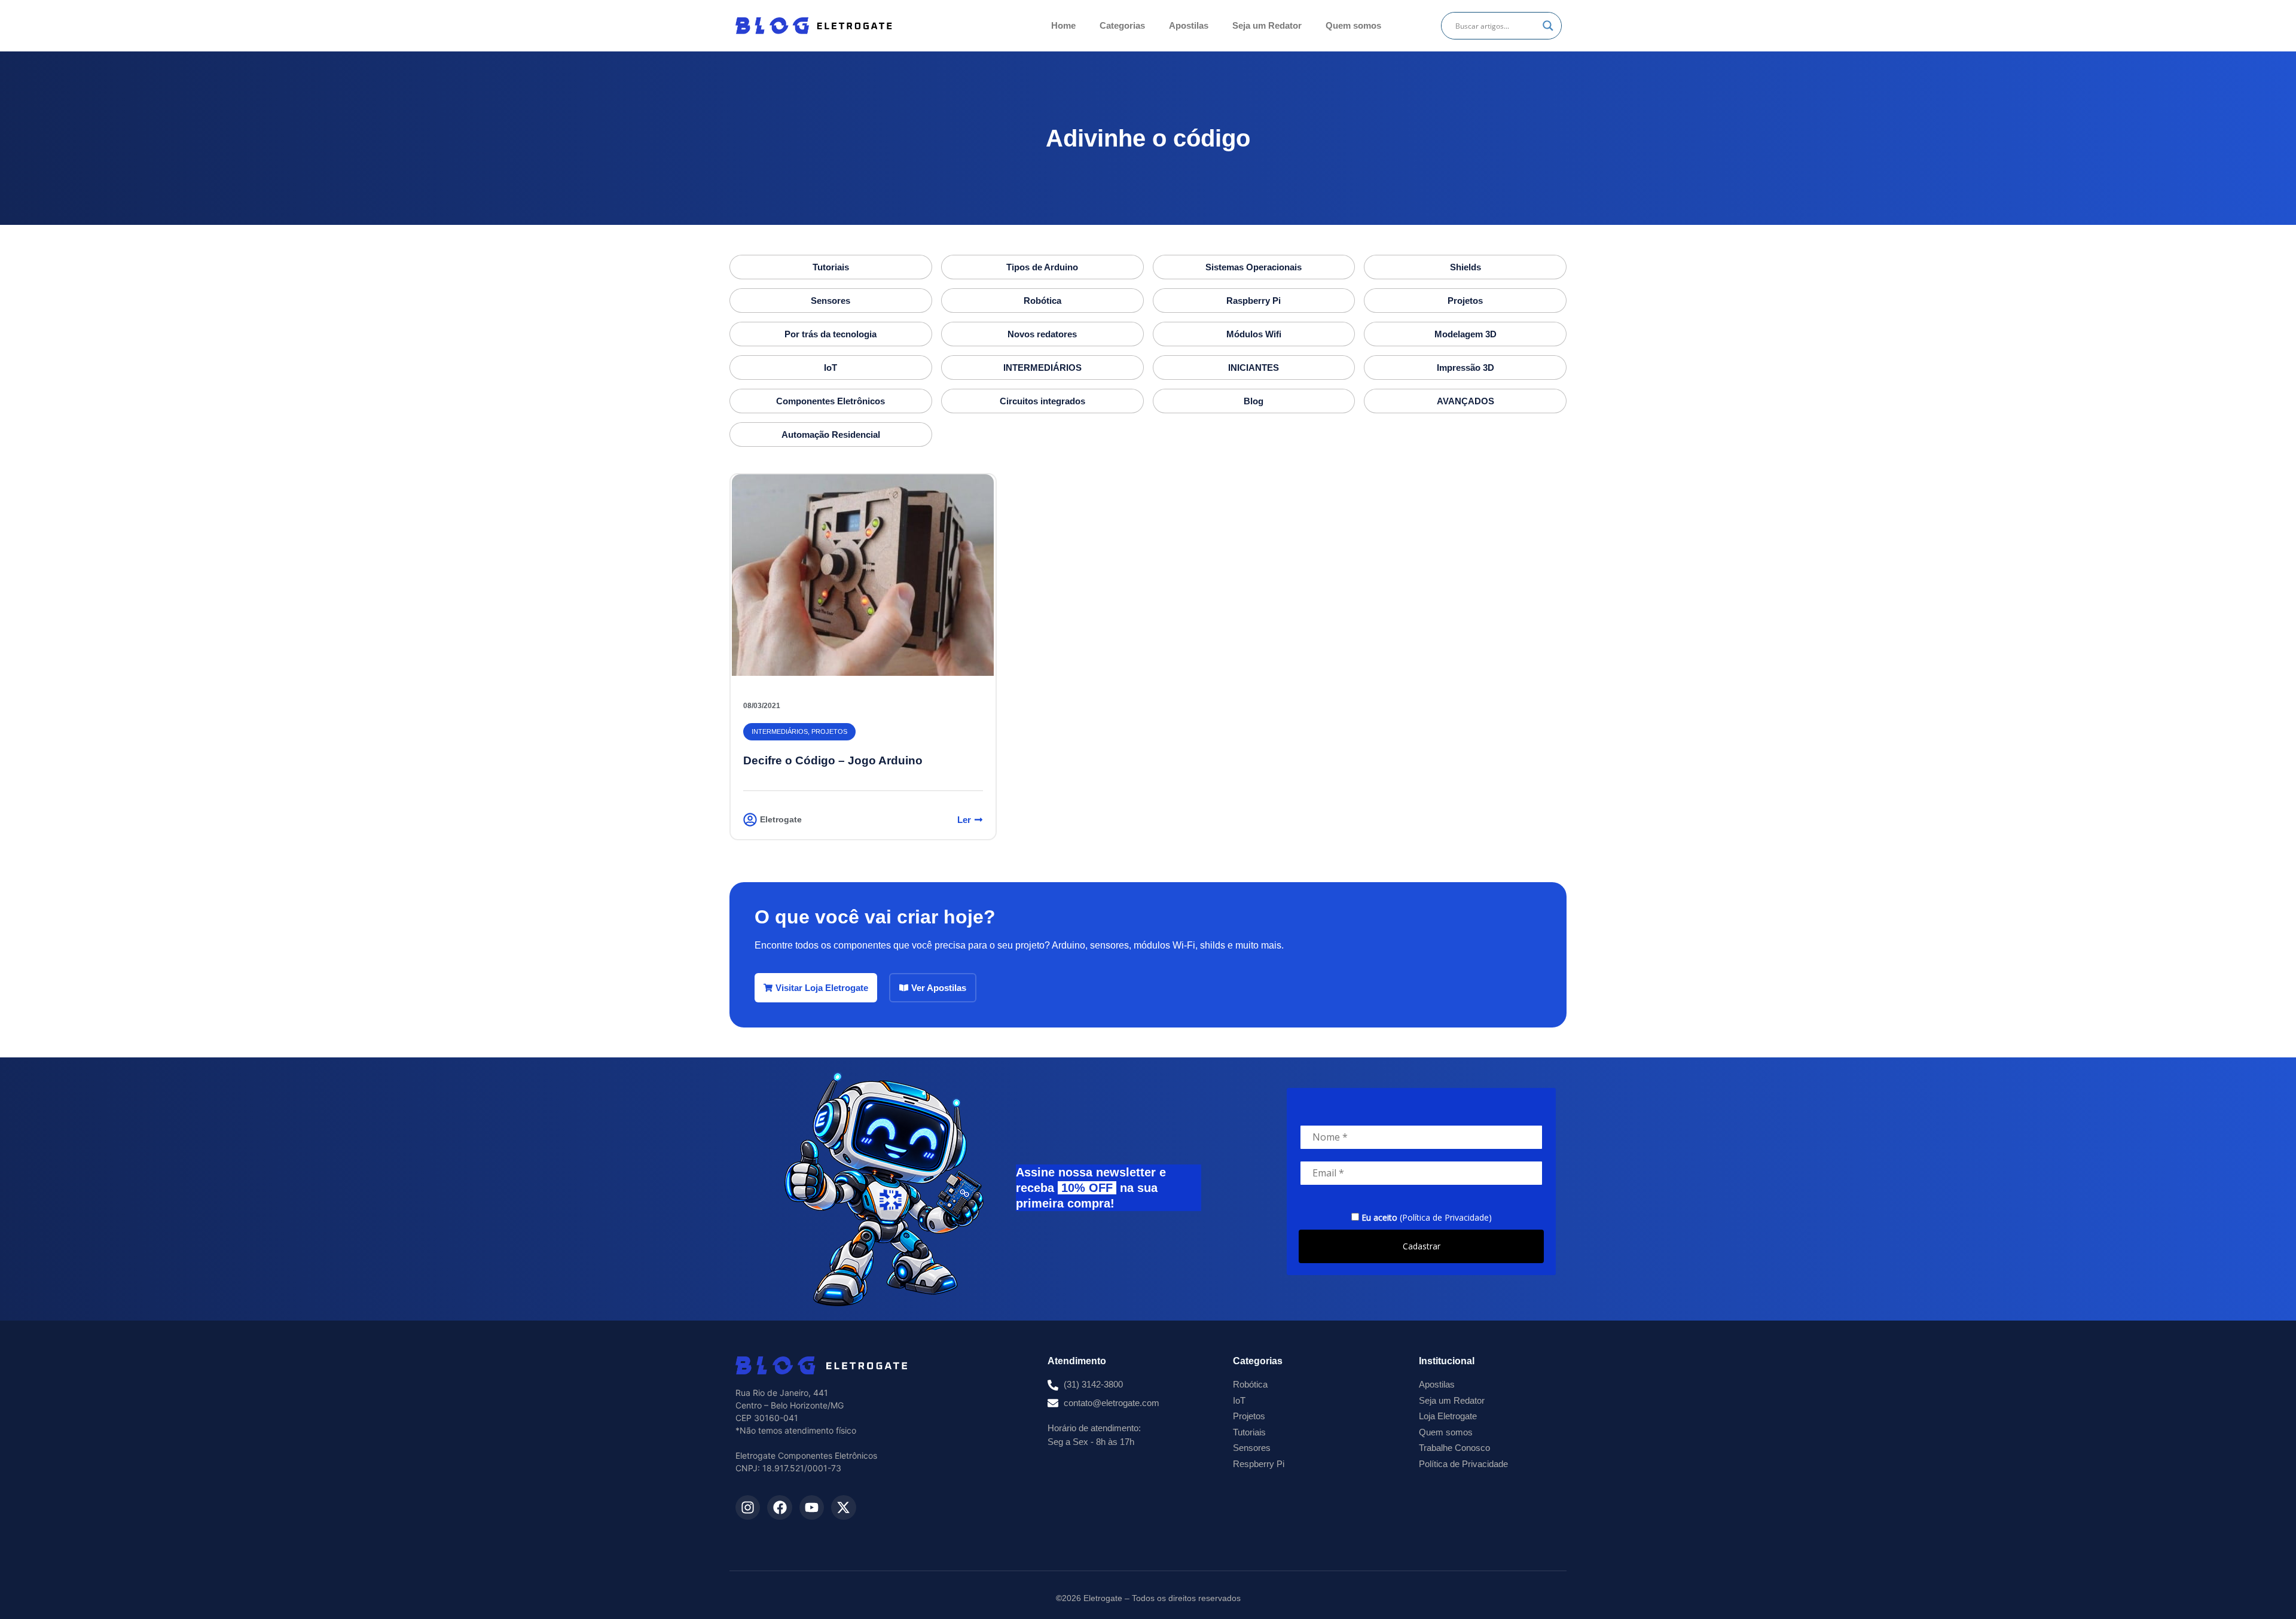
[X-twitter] (843, 1507)
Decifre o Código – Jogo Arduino (833, 760)
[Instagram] (748, 1507)
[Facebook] (779, 1507)
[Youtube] (812, 1507)
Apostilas (1189, 25)
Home (1063, 25)
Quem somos (1353, 25)
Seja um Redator (1267, 25)
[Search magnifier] (1548, 26)
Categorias (1122, 25)
